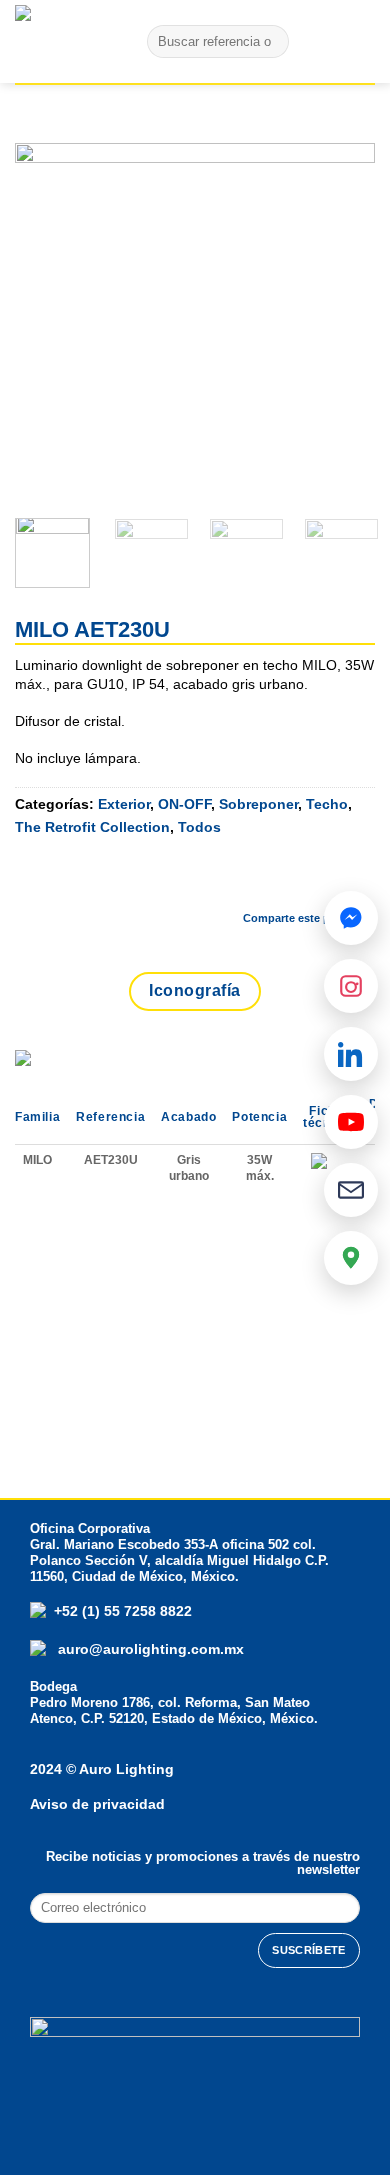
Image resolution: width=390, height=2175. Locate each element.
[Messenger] (351, 918)
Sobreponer (258, 804)
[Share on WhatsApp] (147, 883)
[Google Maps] (351, 1258)
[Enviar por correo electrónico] (306, 883)
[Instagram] (351, 986)
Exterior (124, 804)
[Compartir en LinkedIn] (359, 883)
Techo (327, 804)
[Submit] (269, 42)
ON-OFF (184, 804)
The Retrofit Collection (92, 827)
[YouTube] (351, 1122)
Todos (199, 827)
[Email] (351, 1190)
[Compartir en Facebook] (200, 883)
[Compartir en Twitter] (253, 883)
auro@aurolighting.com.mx (149, 1649)
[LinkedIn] (351, 1054)
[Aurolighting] (55, 41)
